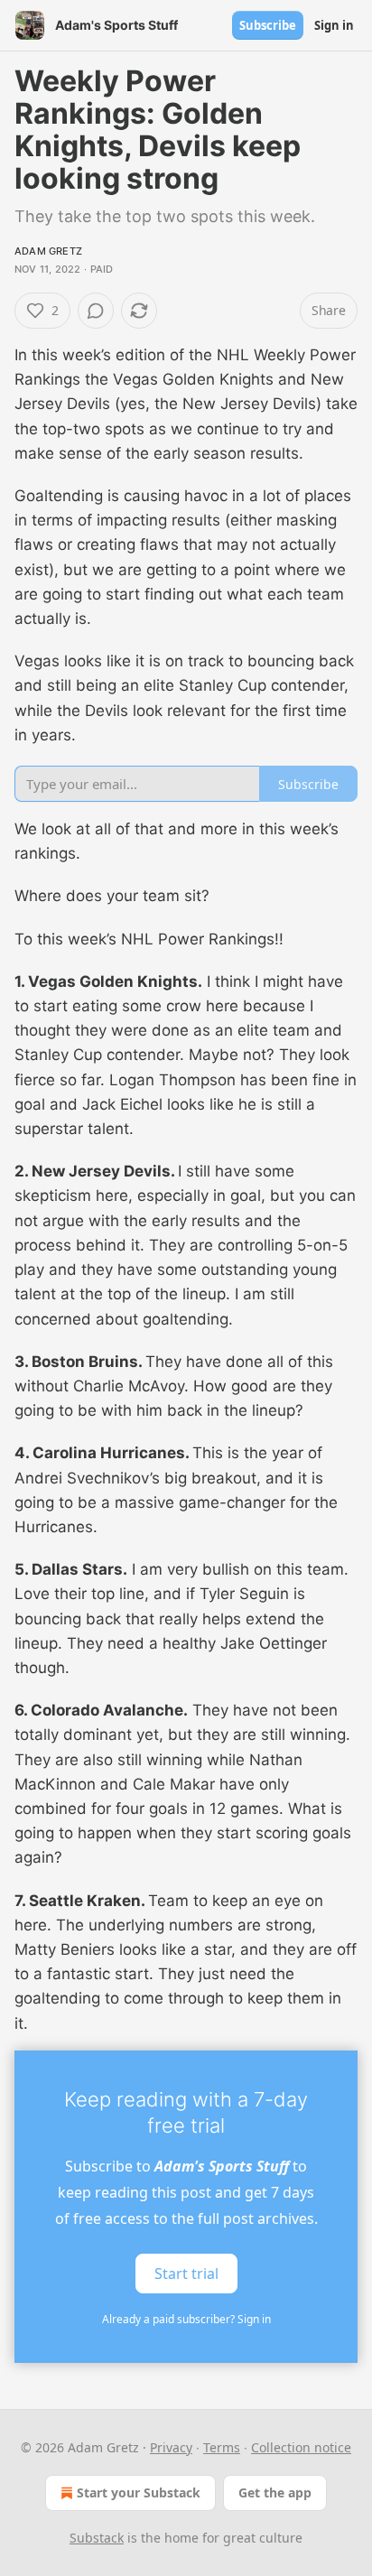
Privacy (171, 2447)
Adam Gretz (48, 251)
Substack (97, 2538)
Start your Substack (139, 2492)
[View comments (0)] (96, 311)
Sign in (334, 25)
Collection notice (301, 2447)
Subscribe (268, 25)
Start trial (186, 2273)
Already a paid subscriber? (186, 2319)
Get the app (275, 2492)
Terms (222, 2447)
